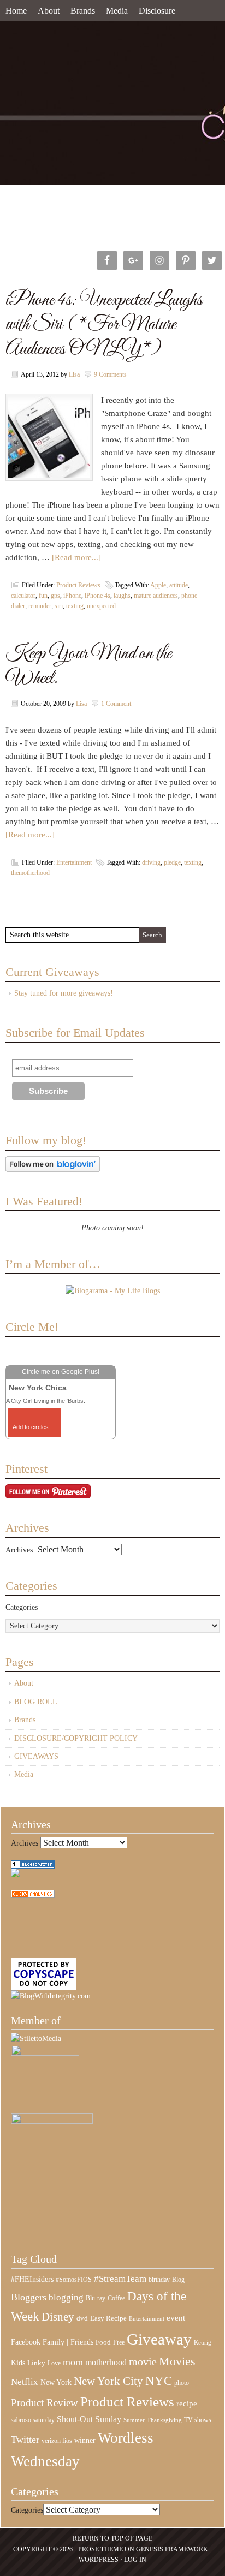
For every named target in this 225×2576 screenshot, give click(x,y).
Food (103, 2342)
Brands (83, 11)
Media (117, 11)
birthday (159, 2280)
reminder (40, 606)
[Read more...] (76, 557)
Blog (178, 2280)
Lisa (74, 374)
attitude (179, 585)
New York (56, 2382)
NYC (159, 2381)
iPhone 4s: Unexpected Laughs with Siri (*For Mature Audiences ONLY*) (104, 325)
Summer (134, 2420)
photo (182, 2383)
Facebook (26, 2342)
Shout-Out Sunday (89, 2419)
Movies (177, 2361)
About (49, 11)
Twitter (25, 2440)
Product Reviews (78, 585)
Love (54, 2363)
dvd (82, 2318)
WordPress (99, 2560)
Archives (19, 1550)
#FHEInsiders (32, 2279)
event (176, 2318)
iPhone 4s (97, 596)
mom (73, 2362)
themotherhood (30, 873)
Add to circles (31, 1427)
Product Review (45, 2403)
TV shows (198, 2420)
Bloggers (29, 2297)
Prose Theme (100, 2549)
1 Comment (116, 704)
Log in (135, 2560)
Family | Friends (68, 2342)
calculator (23, 596)
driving (151, 862)
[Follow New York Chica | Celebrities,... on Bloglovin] (53, 1170)
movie (143, 2361)
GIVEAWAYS (36, 1756)
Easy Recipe (108, 2318)
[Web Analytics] (33, 1896)
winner (85, 2440)
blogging (66, 2297)
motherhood (106, 2362)
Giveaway (159, 2339)
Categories (22, 1607)
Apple (158, 585)
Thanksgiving (164, 2420)
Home (16, 11)
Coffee (116, 2298)
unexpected (101, 606)
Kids (18, 2363)
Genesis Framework (172, 2549)
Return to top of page (112, 2538)
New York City (108, 2381)
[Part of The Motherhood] (52, 2122)
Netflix (25, 2382)
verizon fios (57, 2441)
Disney (58, 2317)
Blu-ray (96, 2298)
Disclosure (157, 11)
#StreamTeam (120, 2279)
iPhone (72, 596)
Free (119, 2343)
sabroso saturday (33, 2420)
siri (59, 606)
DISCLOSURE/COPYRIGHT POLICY (76, 1738)
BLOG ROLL (36, 1702)
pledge (172, 862)
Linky (36, 2363)
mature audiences (156, 596)
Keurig (203, 2342)
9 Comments (110, 374)
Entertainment (74, 862)
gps (55, 596)
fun (43, 596)
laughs (122, 596)
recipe (187, 2404)
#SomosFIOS (74, 2280)
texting (75, 606)
